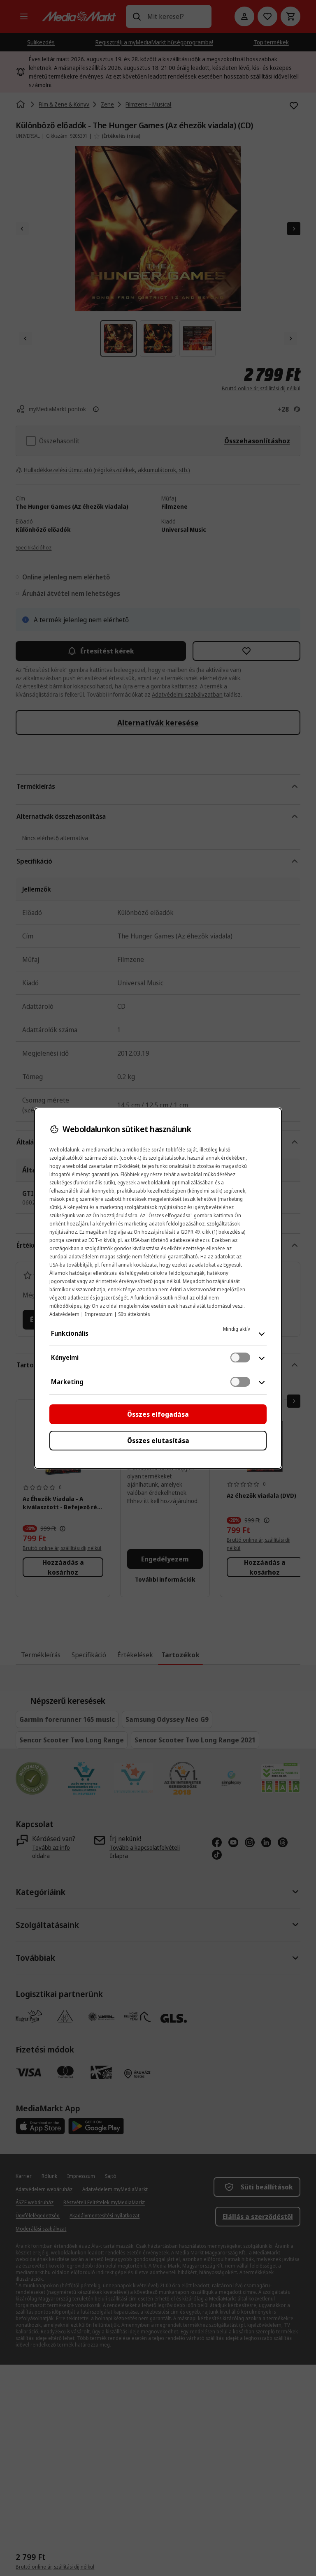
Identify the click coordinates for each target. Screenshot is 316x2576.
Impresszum (99, 1314)
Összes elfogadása (158, 1414)
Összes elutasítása (158, 1441)
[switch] (240, 1357)
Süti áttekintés (134, 1314)
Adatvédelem (64, 1314)
